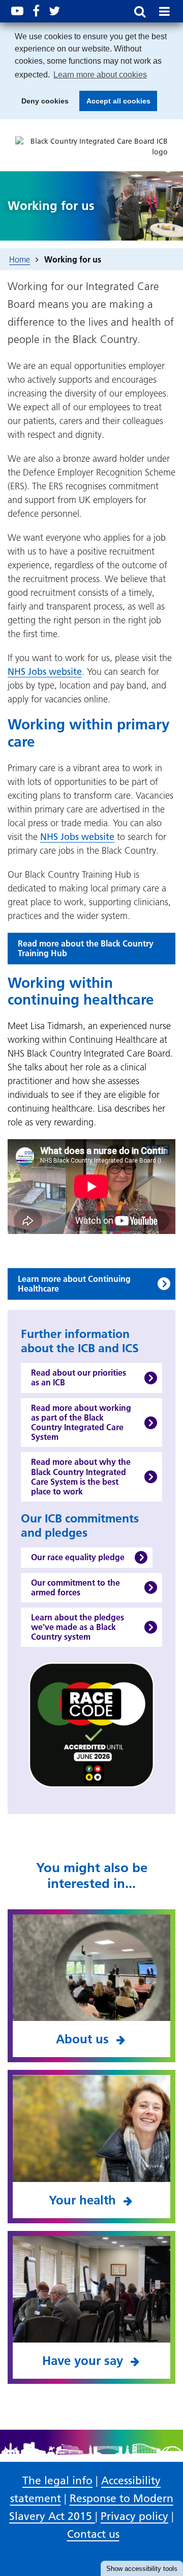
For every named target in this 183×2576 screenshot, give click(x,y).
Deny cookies (42, 104)
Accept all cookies (115, 104)
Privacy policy (134, 2516)
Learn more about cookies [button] (100, 75)
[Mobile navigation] (164, 11)
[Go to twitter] (54, 11)
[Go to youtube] (17, 11)
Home (20, 259)
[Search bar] (140, 11)
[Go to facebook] (36, 11)
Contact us (93, 2534)
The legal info (57, 2480)
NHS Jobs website (45, 672)
